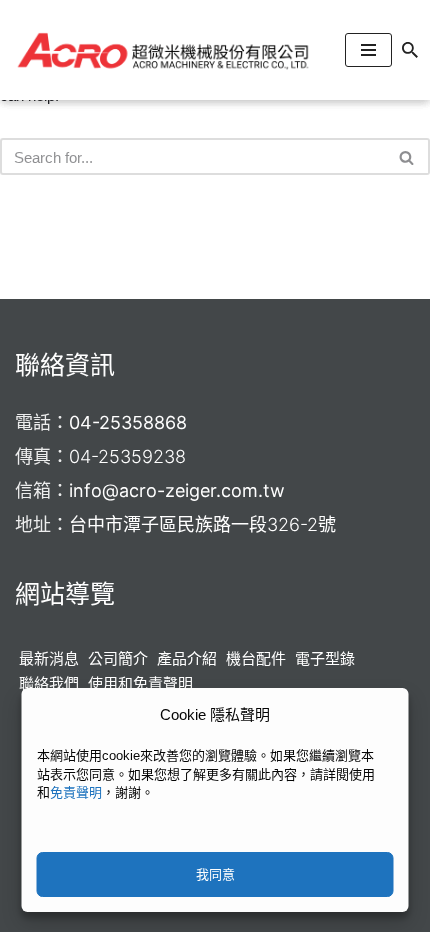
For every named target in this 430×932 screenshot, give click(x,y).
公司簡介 (118, 658)
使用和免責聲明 (140, 683)
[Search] (410, 50)
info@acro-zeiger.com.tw (177, 490)
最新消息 (49, 658)
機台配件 (256, 658)
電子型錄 (325, 658)
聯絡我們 (49, 683)
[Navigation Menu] (368, 50)
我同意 (215, 874)
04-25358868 (128, 422)
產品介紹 (187, 658)
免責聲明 (76, 792)
